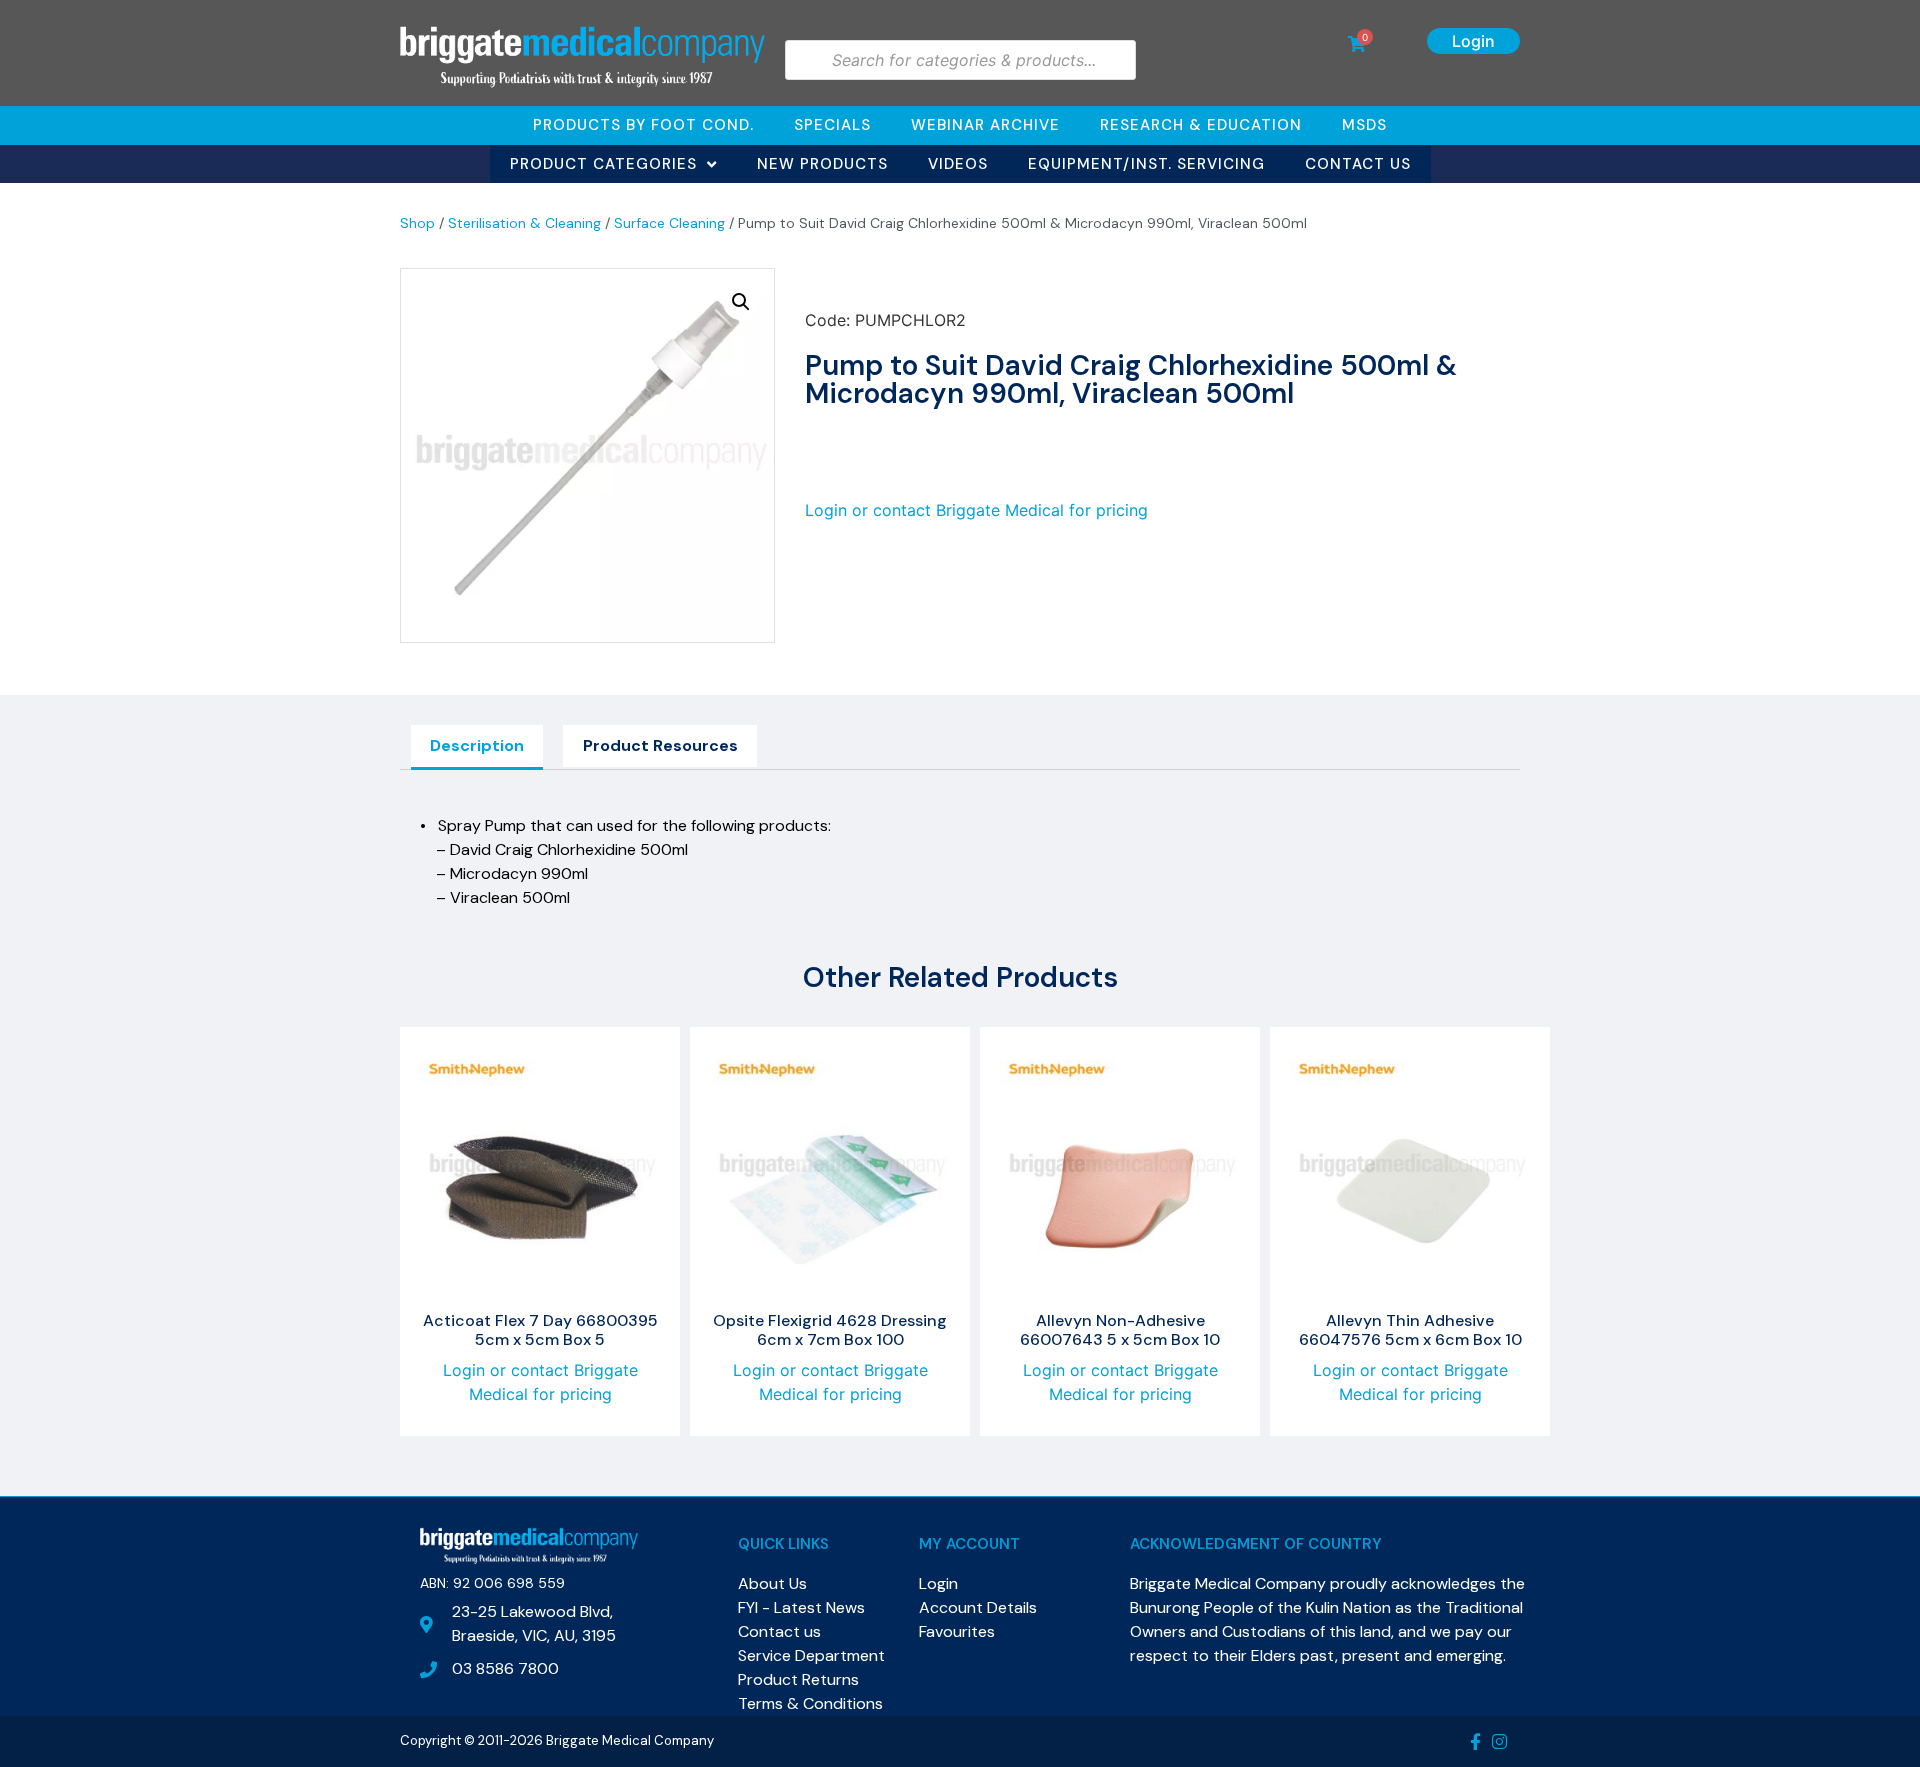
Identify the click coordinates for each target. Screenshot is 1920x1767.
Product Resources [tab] (660, 745)
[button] (741, 302)
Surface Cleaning (669, 223)
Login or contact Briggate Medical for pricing (976, 510)
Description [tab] (477, 745)
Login (1473, 41)
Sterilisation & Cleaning (524, 223)
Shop (417, 223)
